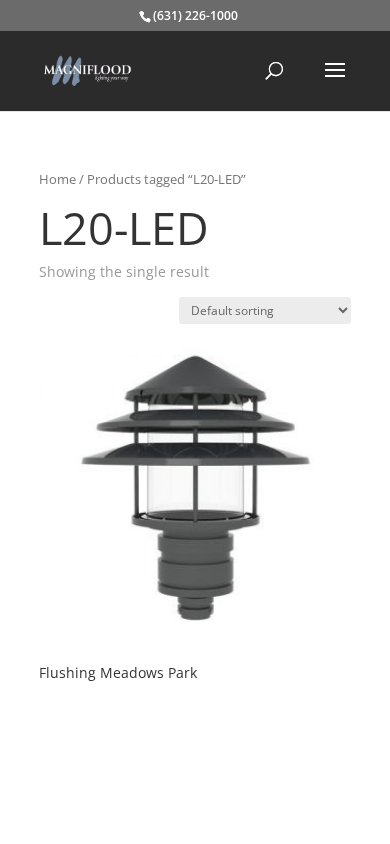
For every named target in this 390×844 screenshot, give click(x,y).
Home (57, 179)
